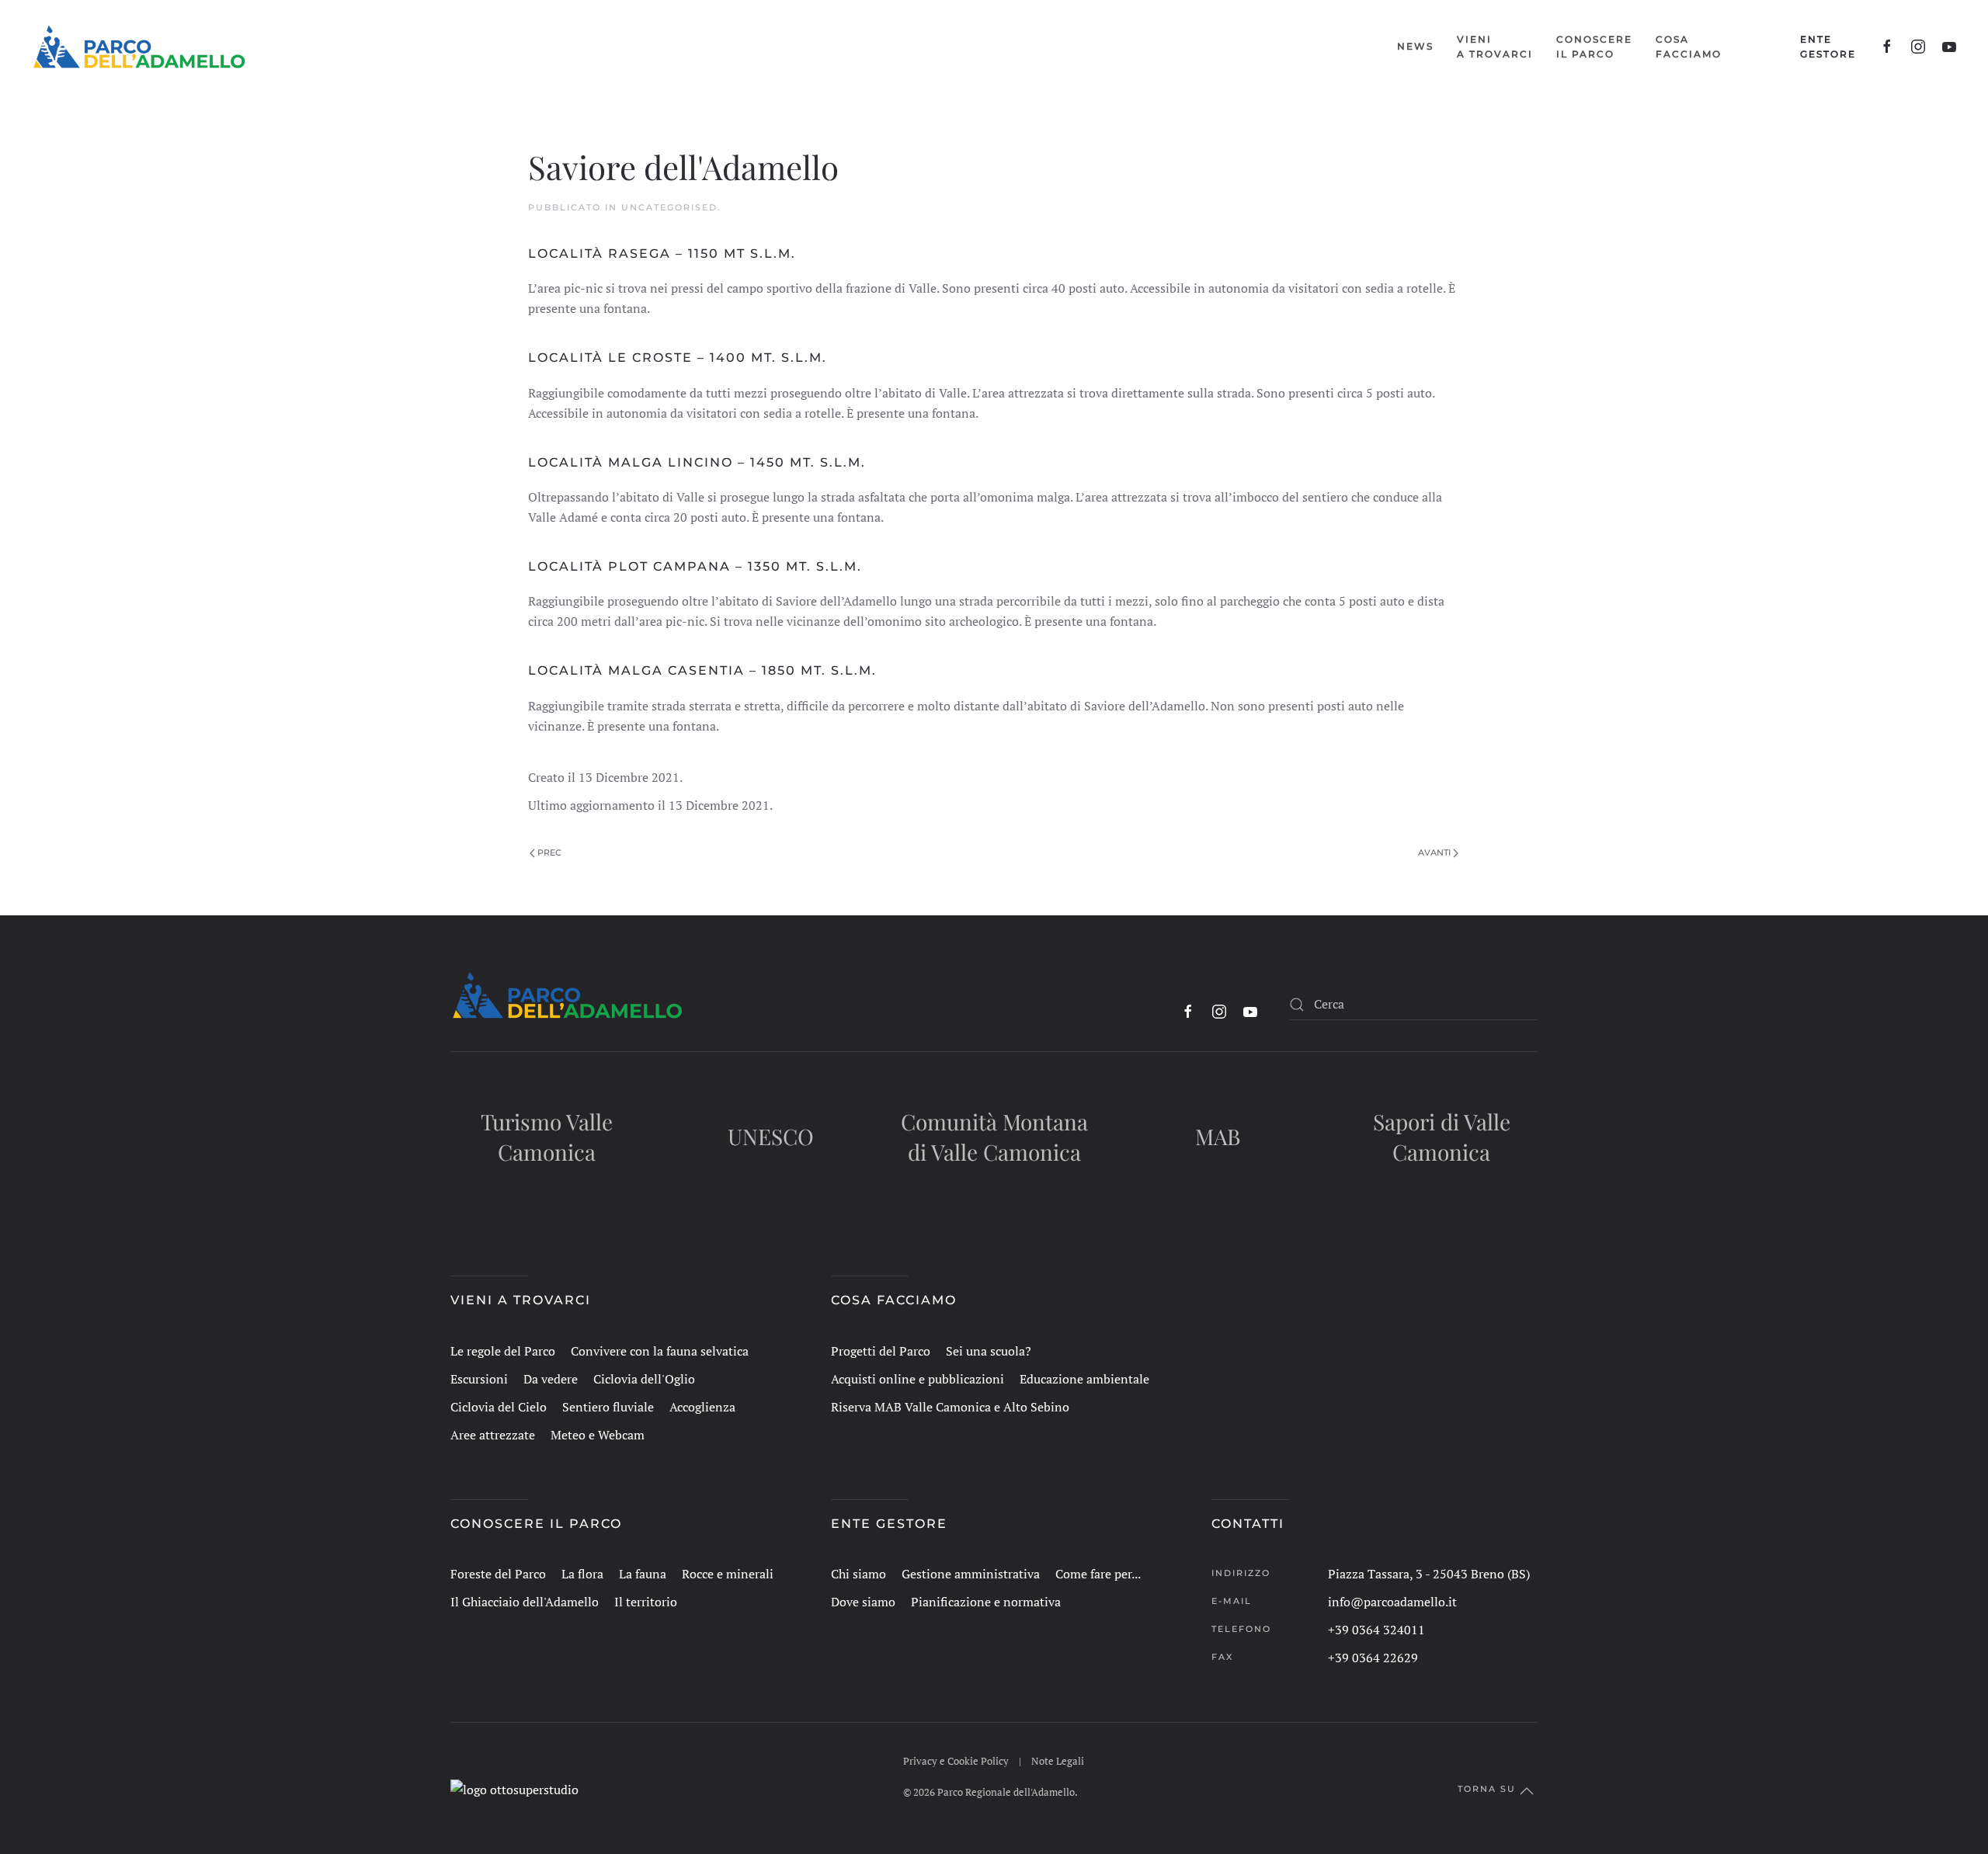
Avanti (1434, 852)
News (1415, 46)
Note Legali (1058, 1761)
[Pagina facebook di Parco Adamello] (1887, 47)
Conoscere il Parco (536, 1524)
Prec (549, 852)
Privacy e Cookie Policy (956, 1761)
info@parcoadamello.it (1392, 1602)
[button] (1495, 47)
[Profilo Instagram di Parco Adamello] (1918, 47)
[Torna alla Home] (139, 47)
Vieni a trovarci (521, 1300)
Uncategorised (669, 207)
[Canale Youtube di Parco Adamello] (1949, 47)
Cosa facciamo (894, 1300)
